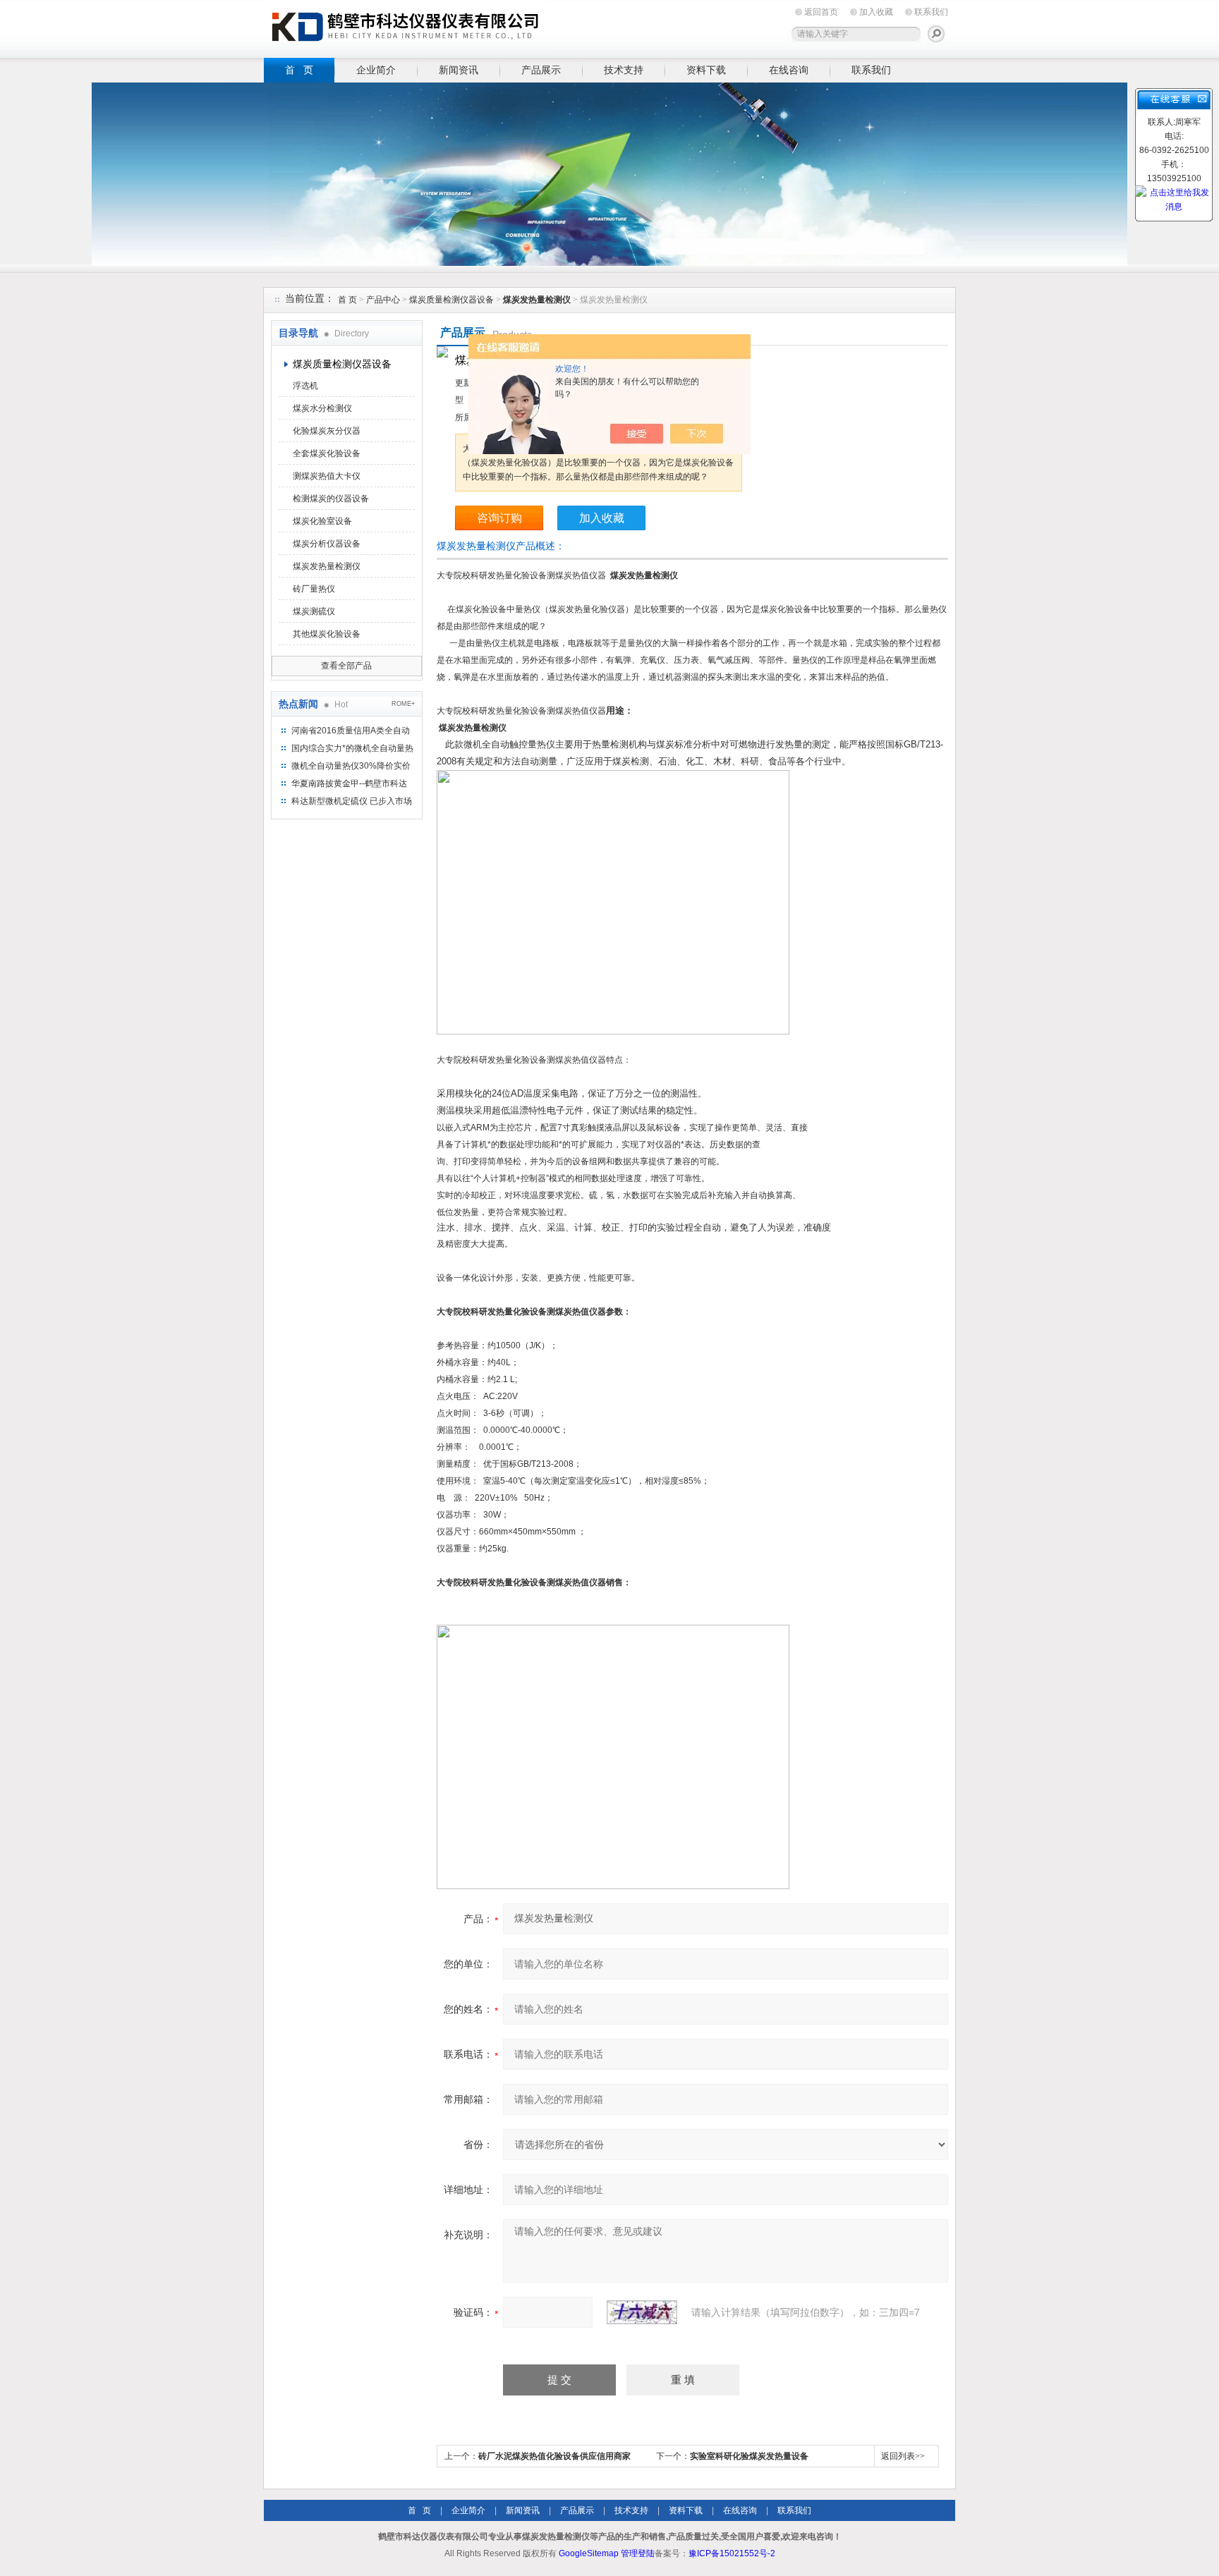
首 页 (299, 70)
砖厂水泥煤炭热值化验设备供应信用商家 (554, 2456)
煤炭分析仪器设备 (327, 544)
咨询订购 (499, 518)
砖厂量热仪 (314, 589)
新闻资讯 (459, 70)
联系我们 (931, 12)
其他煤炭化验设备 (327, 634)
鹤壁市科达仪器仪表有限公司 (405, 26)
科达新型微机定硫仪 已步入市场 (352, 801)
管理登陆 (638, 2553)
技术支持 (624, 70)
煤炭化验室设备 (322, 521)
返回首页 (821, 12)
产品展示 (541, 70)
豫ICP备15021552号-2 (732, 2553)
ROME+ (403, 704)
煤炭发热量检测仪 (327, 566)
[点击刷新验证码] (642, 2312)
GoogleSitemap (589, 2553)
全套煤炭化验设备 (327, 453)
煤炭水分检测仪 (322, 408)
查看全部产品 (346, 666)
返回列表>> (903, 2456)
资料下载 (706, 70)
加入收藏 (876, 12)
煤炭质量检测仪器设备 (451, 300)
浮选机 (305, 386)
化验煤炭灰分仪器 (327, 431)
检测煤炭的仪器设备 (331, 499)
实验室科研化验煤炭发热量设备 (749, 2456)
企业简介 (376, 70)
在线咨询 (789, 70)
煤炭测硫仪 (314, 611)
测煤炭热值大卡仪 (327, 476)
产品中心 (384, 300)
